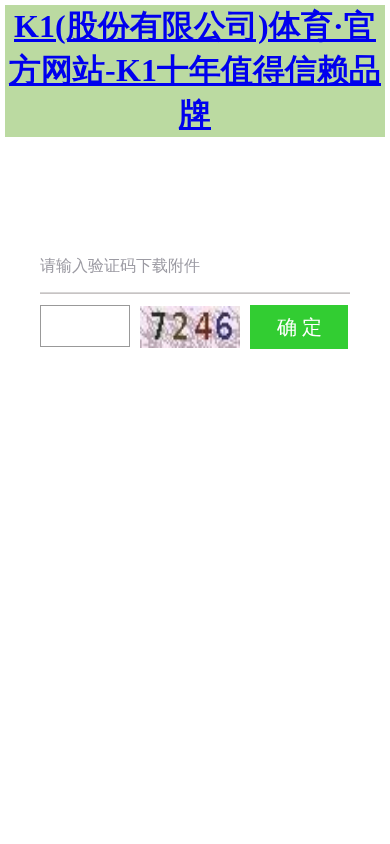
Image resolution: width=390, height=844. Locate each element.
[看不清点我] (190, 327)
